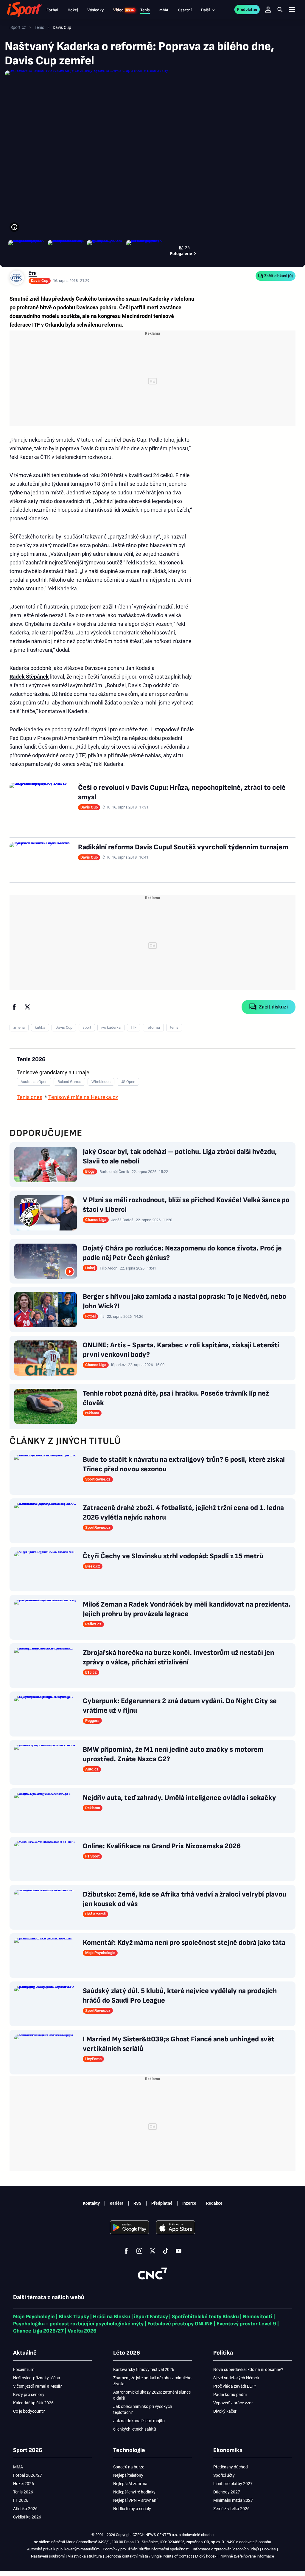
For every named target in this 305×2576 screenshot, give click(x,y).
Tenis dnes (29, 1097)
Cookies (269, 2549)
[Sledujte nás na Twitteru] (152, 2251)
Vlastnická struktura (85, 2556)
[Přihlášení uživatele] (268, 10)
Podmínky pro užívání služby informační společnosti (146, 2549)
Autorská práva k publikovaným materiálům (63, 2549)
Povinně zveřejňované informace (247, 2556)
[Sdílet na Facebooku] (14, 1007)
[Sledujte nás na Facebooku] (126, 2251)
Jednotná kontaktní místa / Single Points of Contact (148, 2556)
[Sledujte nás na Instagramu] (139, 2251)
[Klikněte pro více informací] (14, 227)
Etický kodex (206, 2556)
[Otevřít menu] (292, 10)
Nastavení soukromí (48, 2556)
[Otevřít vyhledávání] (280, 10)
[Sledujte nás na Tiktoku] (166, 2251)
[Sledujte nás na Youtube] (179, 2251)
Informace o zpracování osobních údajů (226, 2549)
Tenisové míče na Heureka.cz (83, 1097)
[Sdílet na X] (27, 1007)
